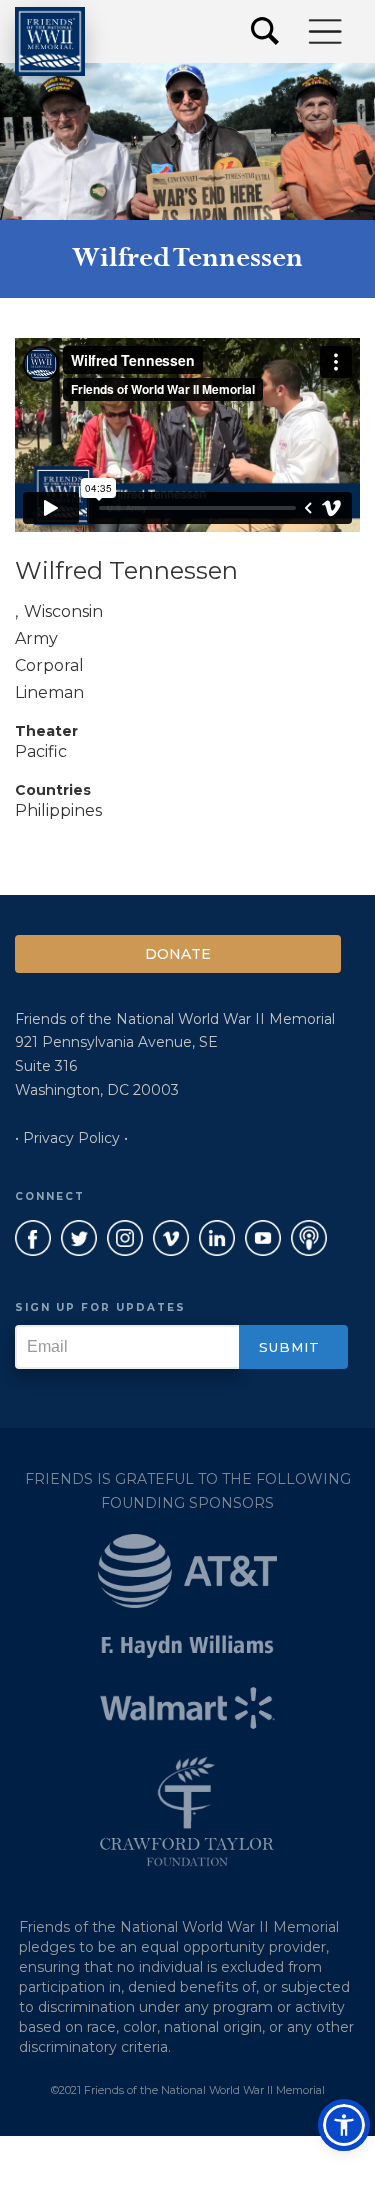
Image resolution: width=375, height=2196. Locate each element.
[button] (326, 31)
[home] (50, 41)
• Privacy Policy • (71, 1138)
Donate (178, 954)
